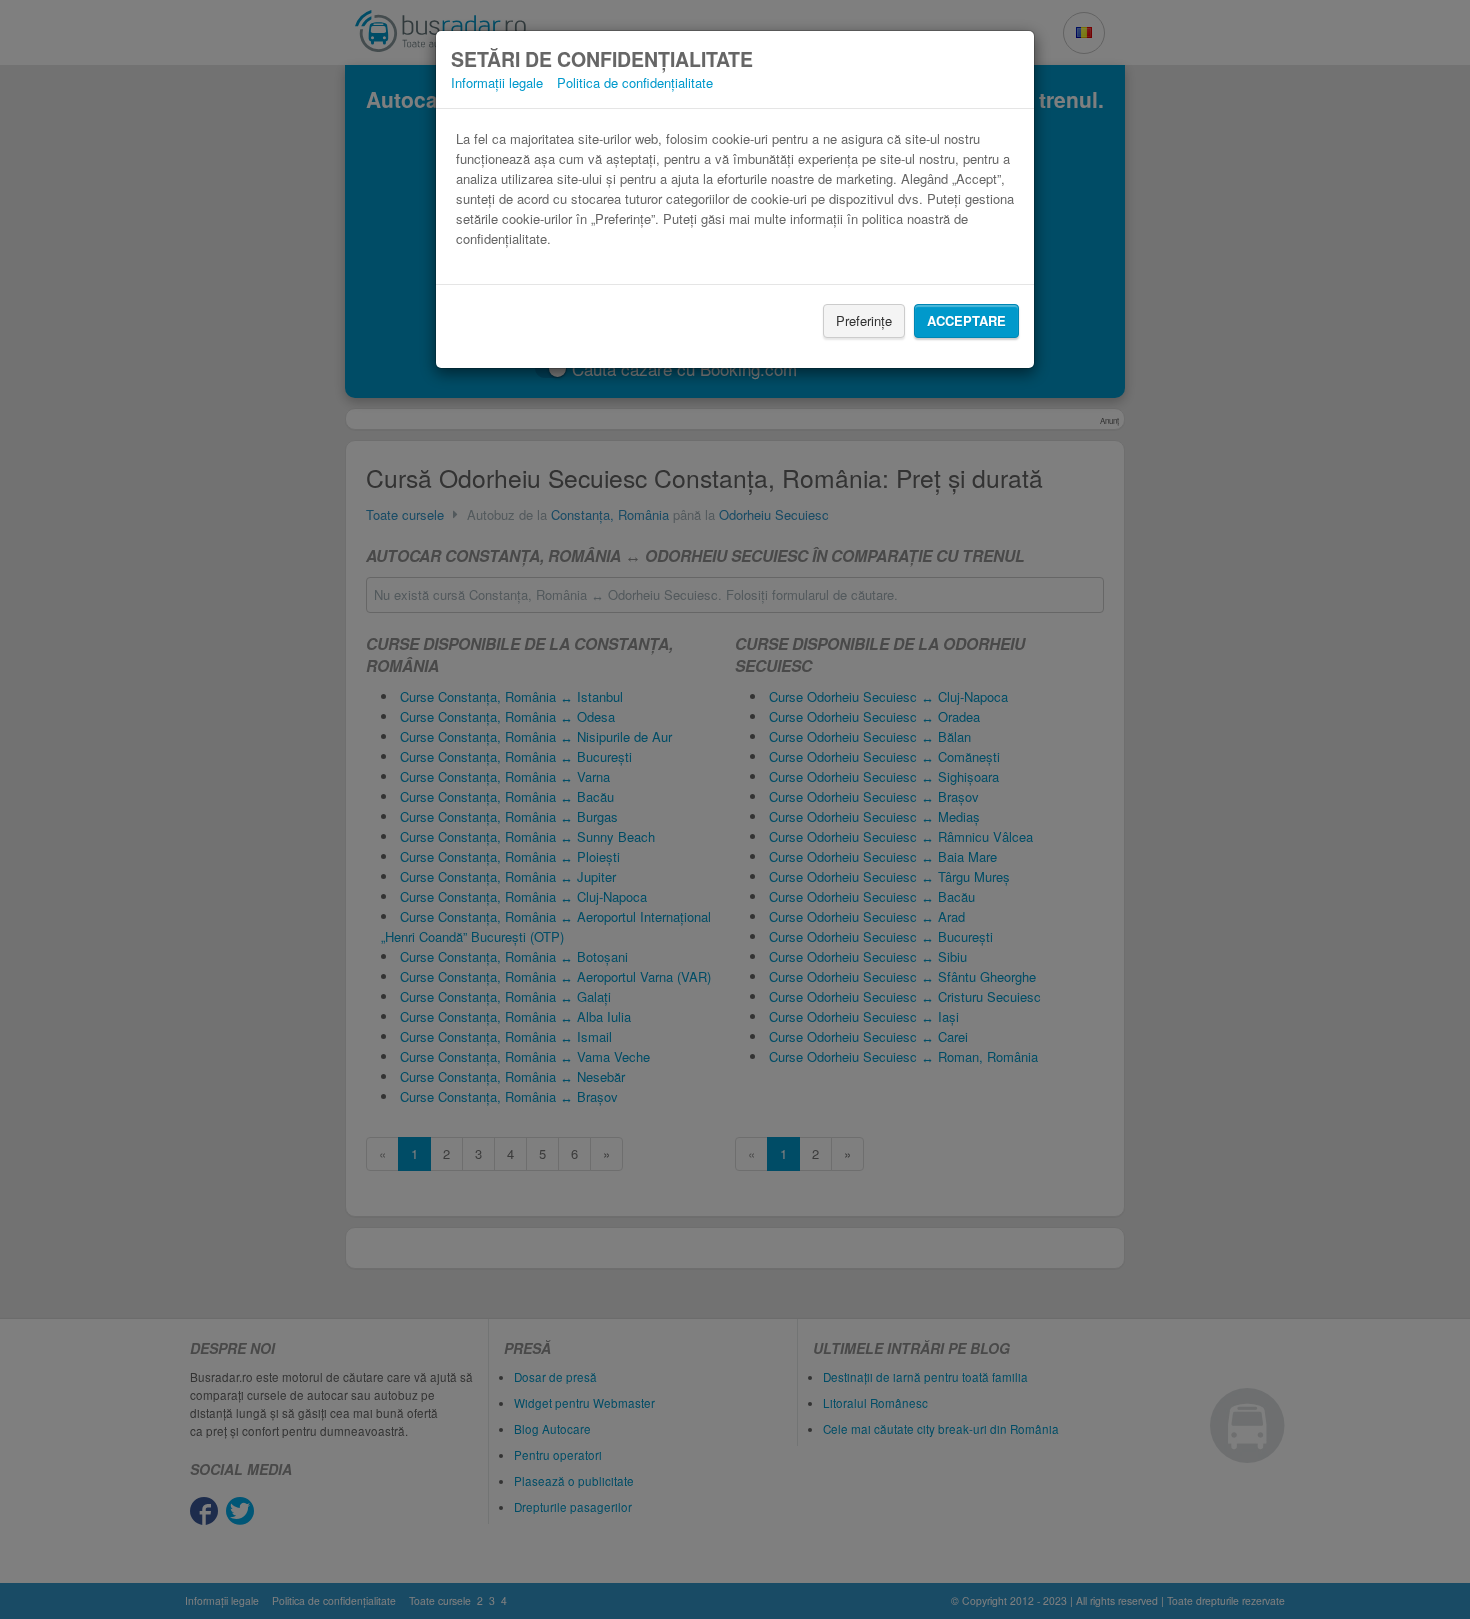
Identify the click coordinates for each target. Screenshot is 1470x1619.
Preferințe (864, 320)
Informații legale (497, 82)
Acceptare (966, 320)
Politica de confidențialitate (635, 82)
